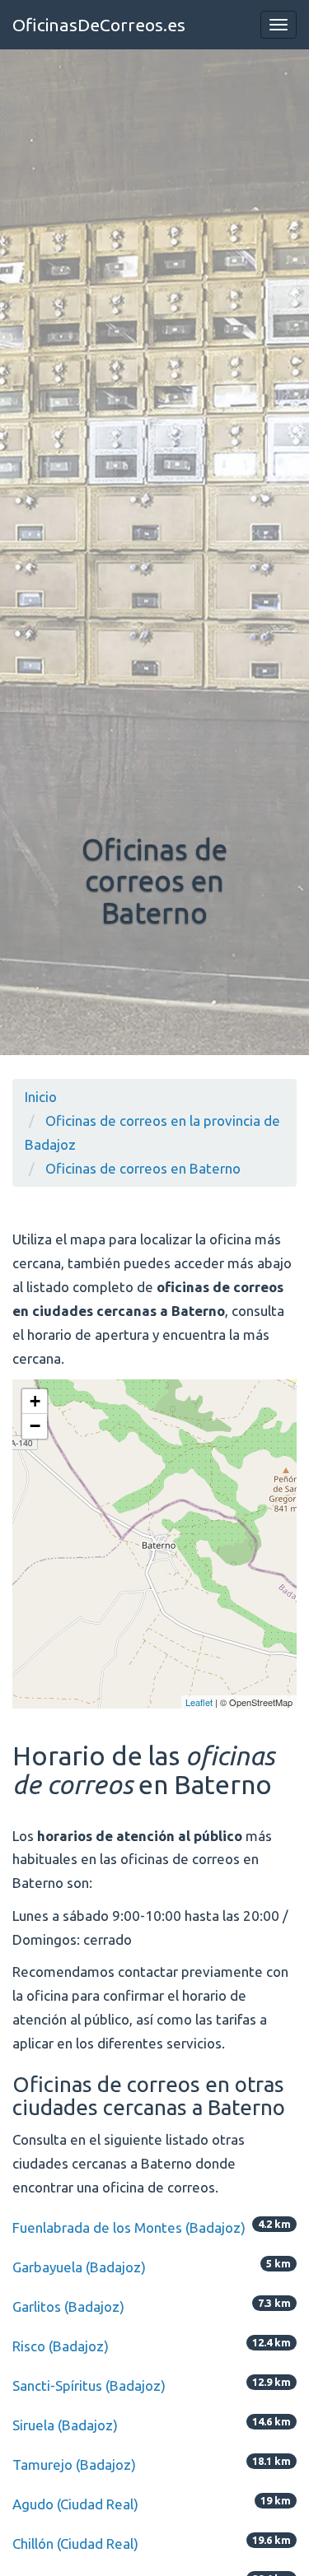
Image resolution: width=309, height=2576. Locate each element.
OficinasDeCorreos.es (99, 25)
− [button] (35, 1426)
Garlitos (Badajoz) (68, 2306)
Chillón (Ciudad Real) (75, 2543)
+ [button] (35, 1401)
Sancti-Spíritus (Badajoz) (89, 2385)
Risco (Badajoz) (61, 2346)
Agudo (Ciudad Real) (75, 2504)
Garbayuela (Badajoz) (79, 2267)
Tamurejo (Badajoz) (74, 2464)
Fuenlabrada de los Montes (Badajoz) (129, 2227)
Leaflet (199, 1702)
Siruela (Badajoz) (65, 2425)
